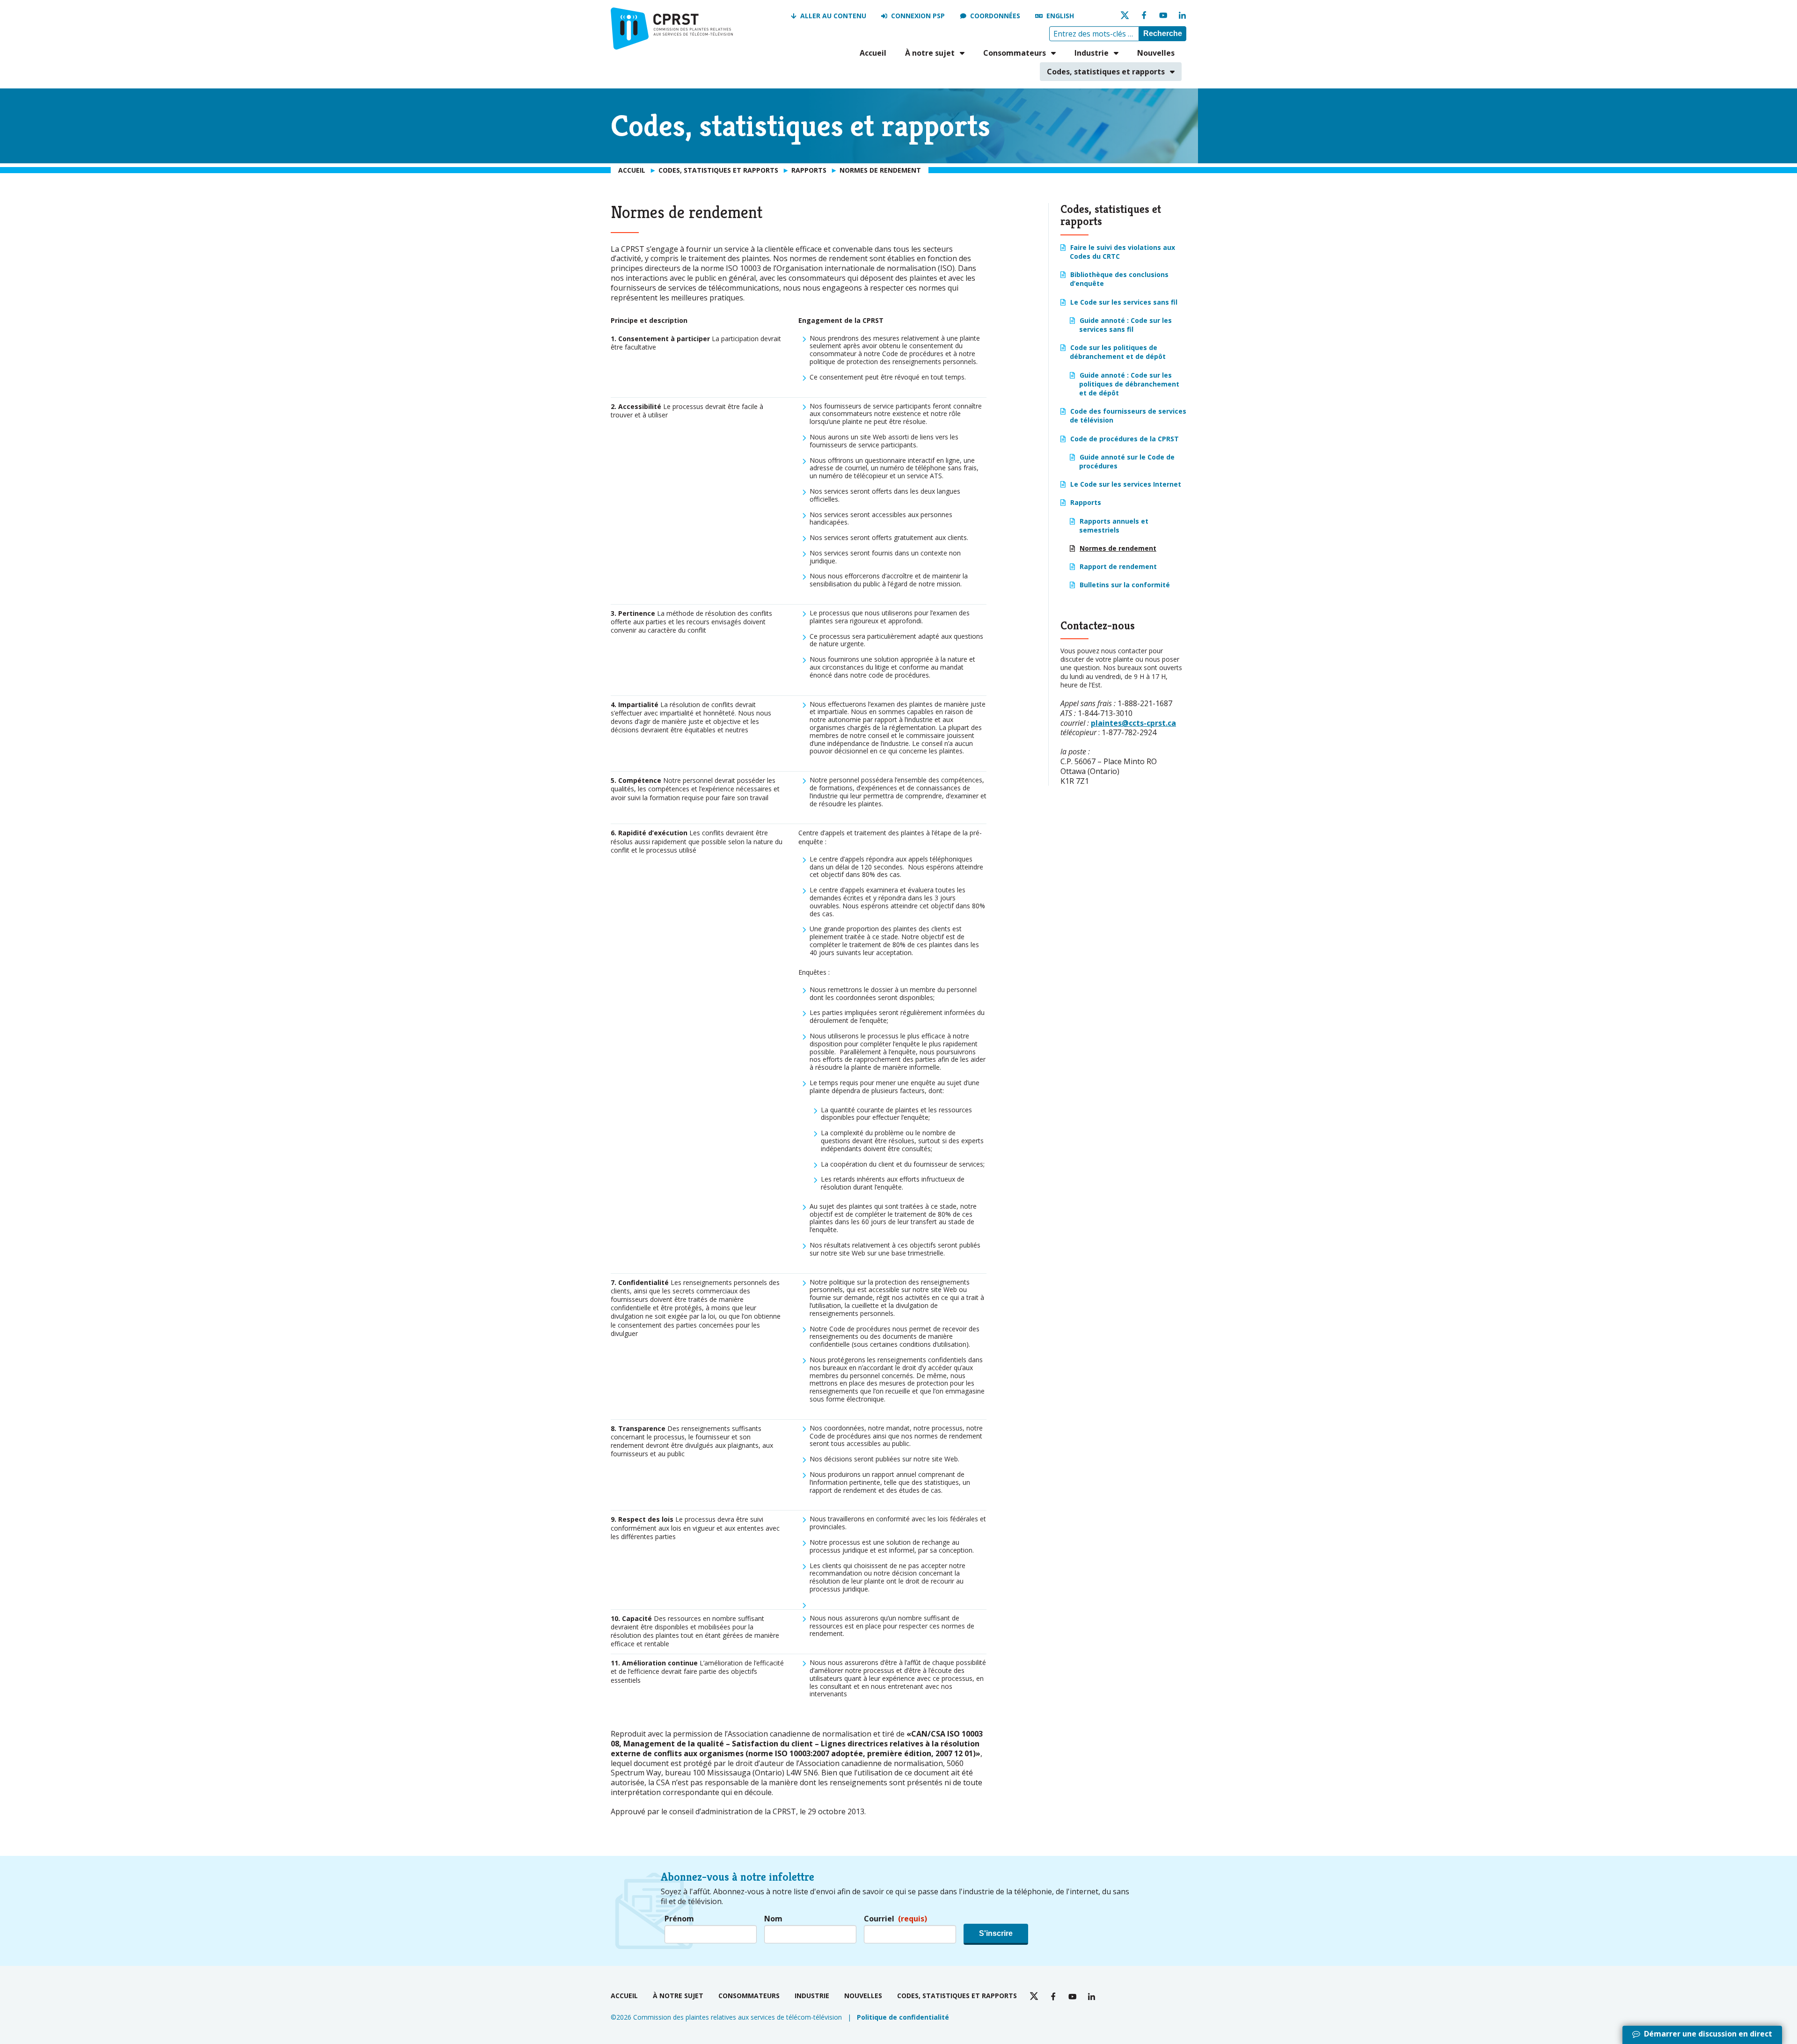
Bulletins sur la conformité (1125, 585)
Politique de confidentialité (903, 2017)
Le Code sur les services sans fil (1124, 302)
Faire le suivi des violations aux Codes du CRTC (1122, 252)
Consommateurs (1015, 53)
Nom (773, 1919)
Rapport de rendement (1118, 566)
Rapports (1086, 502)
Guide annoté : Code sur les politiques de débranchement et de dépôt (1129, 384)
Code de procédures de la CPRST (1125, 439)
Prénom (679, 1919)
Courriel (895, 1919)
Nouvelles (1156, 53)
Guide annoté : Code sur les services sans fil (1125, 325)
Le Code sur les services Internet (1126, 484)
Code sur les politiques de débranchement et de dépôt (1118, 352)
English (1060, 16)
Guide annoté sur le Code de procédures (1127, 461)
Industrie (1092, 53)
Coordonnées (995, 16)
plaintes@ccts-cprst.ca (1133, 723)
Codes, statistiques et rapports (1106, 72)
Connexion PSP (918, 16)
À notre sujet (930, 53)
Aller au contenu (833, 16)
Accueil (873, 53)
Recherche (1163, 33)
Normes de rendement (1118, 548)
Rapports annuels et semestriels (1114, 526)
